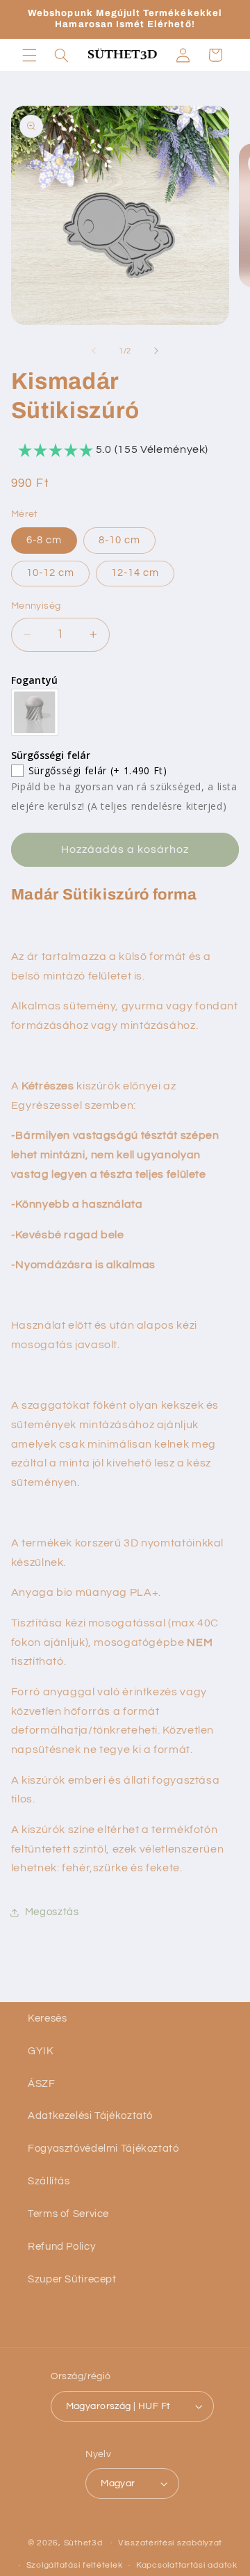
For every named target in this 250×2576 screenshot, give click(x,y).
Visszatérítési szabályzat (170, 2543)
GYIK (41, 2051)
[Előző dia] (94, 351)
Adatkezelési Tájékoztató (90, 2116)
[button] (29, 55)
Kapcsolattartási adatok (187, 2565)
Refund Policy (61, 2247)
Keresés (47, 2018)
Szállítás (49, 2181)
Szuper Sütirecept (72, 2279)
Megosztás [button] (52, 1912)
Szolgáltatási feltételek (75, 2565)
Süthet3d (83, 2543)
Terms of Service (68, 2214)
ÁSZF (42, 2084)
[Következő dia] (156, 351)
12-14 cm (135, 573)
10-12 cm (50, 573)
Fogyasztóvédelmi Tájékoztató (103, 2149)
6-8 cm (44, 540)
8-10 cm (119, 540)
